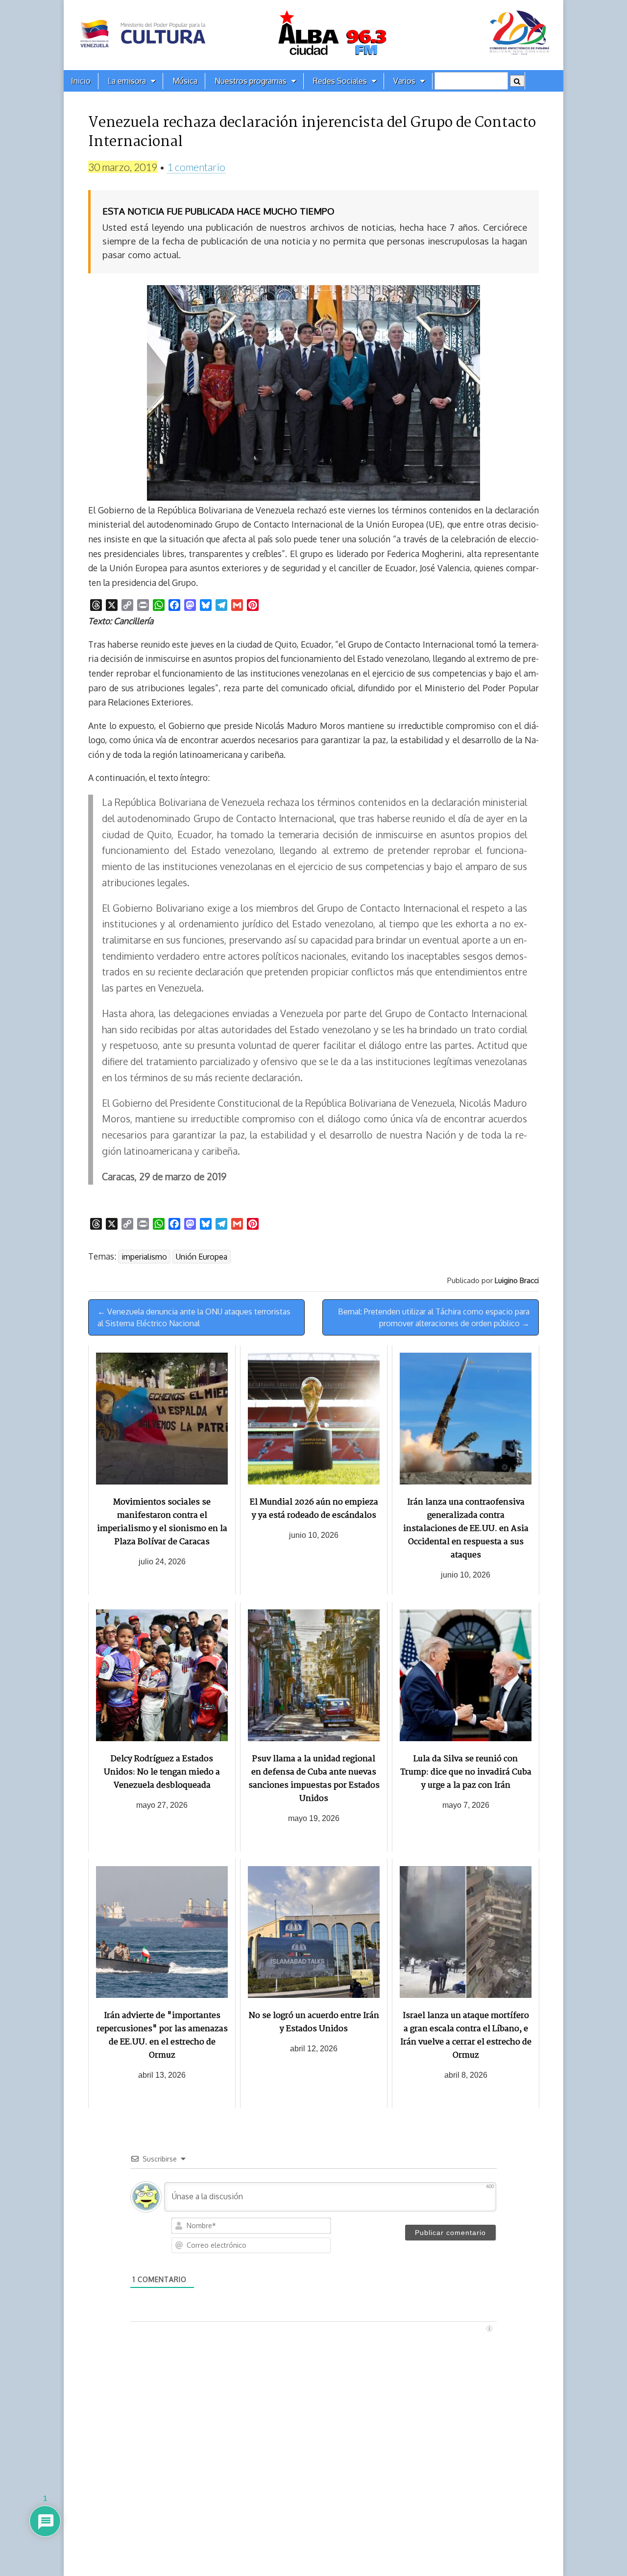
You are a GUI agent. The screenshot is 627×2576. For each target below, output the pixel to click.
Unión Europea (202, 1257)
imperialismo (144, 1257)
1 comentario (196, 167)
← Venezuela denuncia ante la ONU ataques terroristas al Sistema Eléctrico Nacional (194, 1317)
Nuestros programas (251, 81)
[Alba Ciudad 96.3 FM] (313, 35)
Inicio (81, 81)
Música (185, 81)
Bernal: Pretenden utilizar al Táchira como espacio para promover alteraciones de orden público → (434, 1317)
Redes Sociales (340, 81)
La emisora (127, 81)
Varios (404, 81)
